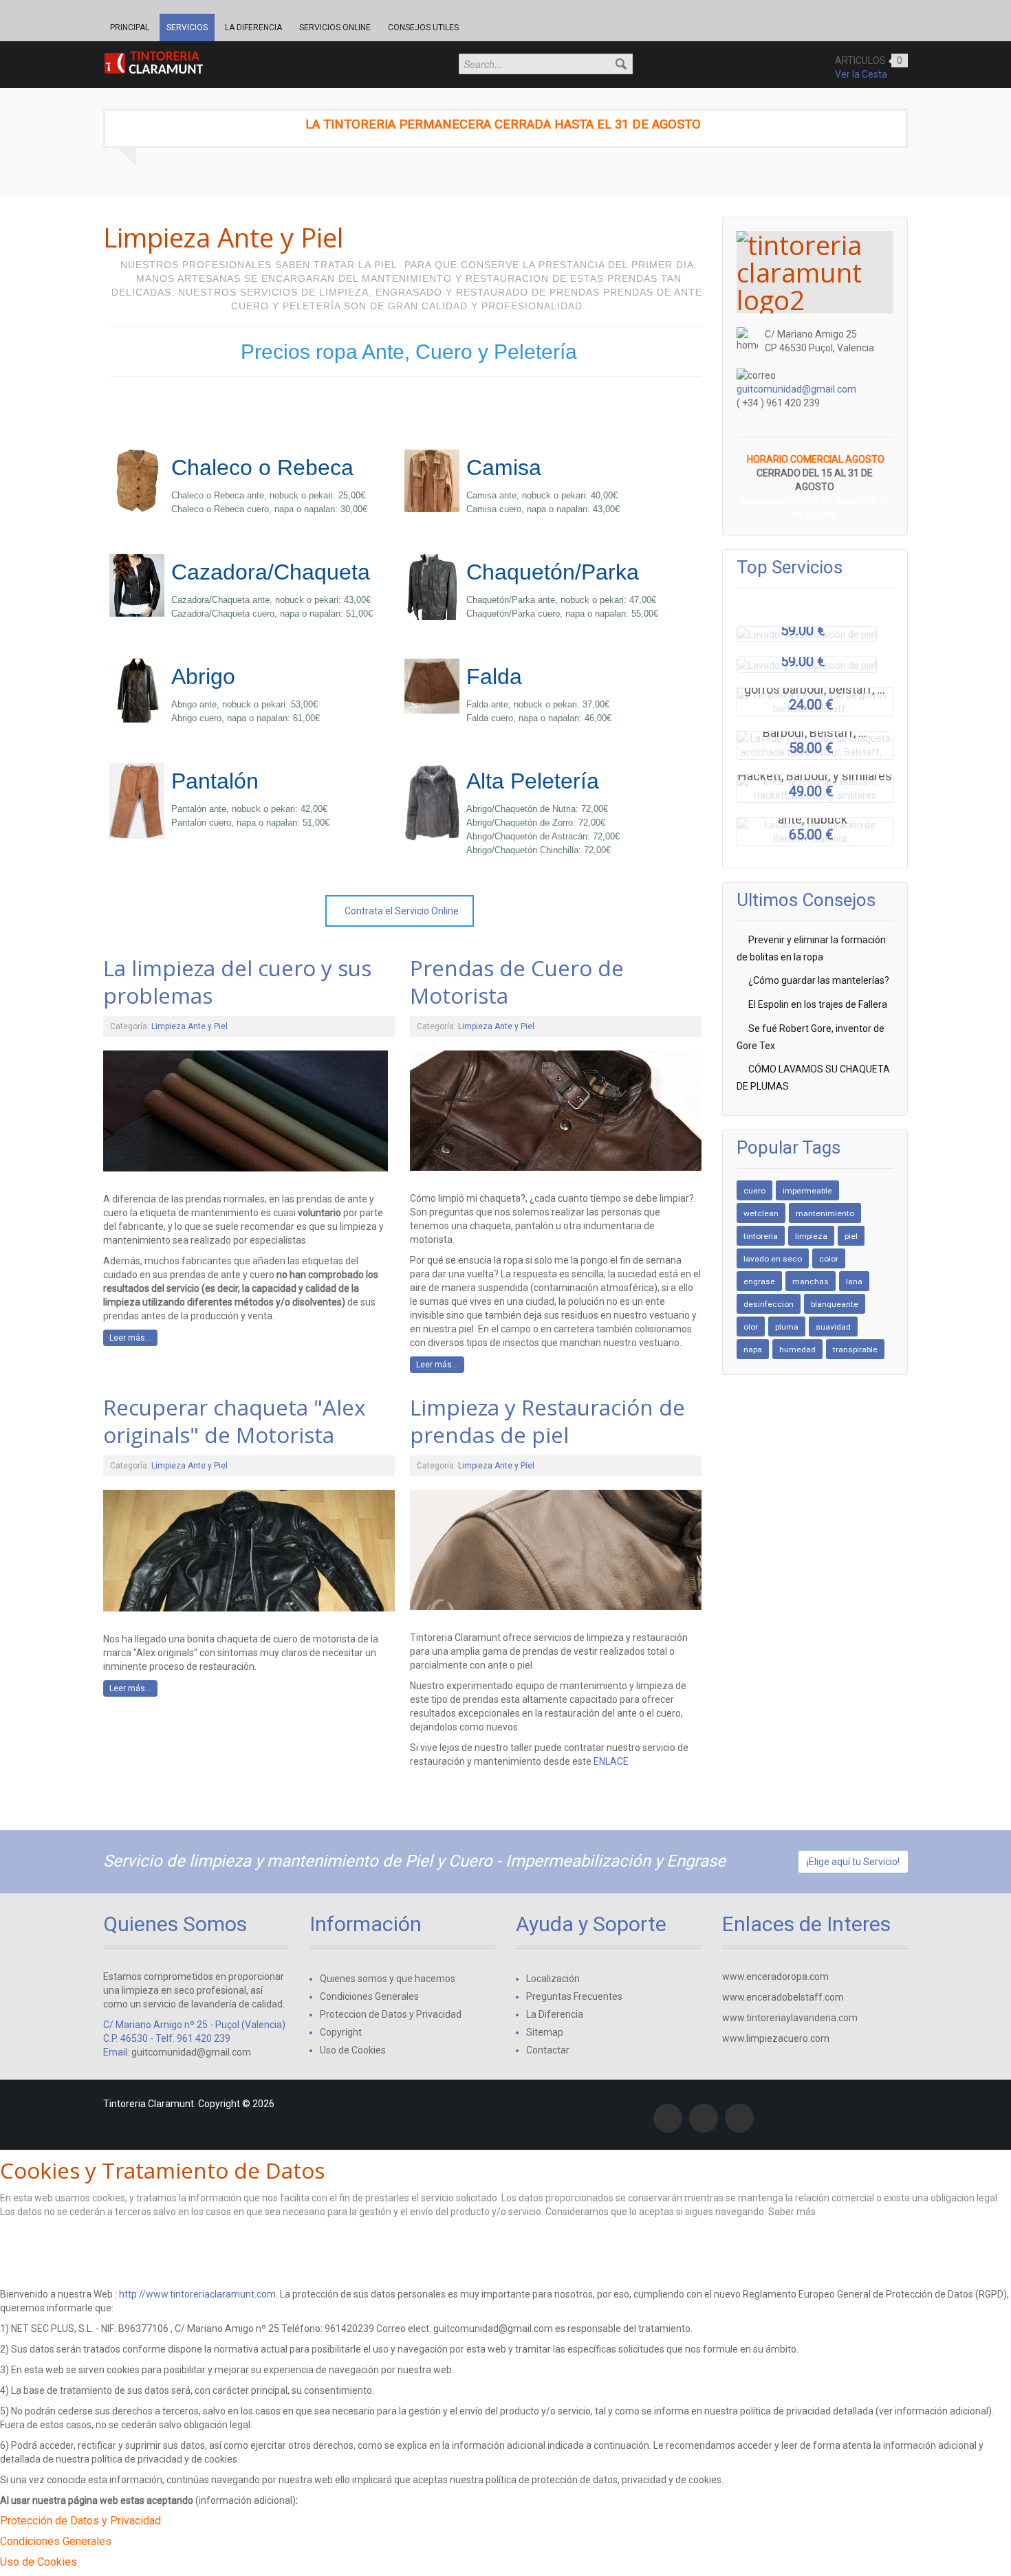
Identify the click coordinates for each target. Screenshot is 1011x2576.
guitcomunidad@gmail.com (796, 389)
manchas (811, 1281)
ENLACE (610, 1761)
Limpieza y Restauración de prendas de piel (547, 1421)
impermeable (807, 1191)
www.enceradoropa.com (775, 1977)
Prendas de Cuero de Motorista (517, 981)
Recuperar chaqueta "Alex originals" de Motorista (234, 1421)
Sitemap (545, 2032)
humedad (797, 1350)
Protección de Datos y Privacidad (80, 2521)
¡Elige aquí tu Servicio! (853, 1862)
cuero (754, 1191)
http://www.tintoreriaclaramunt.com (197, 2294)
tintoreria (761, 1236)
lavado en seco (773, 1259)
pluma (787, 1327)
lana (854, 1281)
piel (851, 1236)
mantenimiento (825, 1213)
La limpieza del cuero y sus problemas (237, 981)
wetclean (761, 1213)
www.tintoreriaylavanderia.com (790, 2018)
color (829, 1259)
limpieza (811, 1236)
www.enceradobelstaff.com (783, 1997)
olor (751, 1327)
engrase (759, 1281)
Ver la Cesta (861, 74)
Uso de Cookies (39, 2562)
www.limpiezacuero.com (776, 2038)
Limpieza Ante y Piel (189, 1026)
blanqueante (835, 1304)
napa (753, 1350)
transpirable (855, 1350)
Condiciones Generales (56, 2541)
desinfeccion (769, 1304)
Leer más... (130, 1338)
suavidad (833, 1327)
